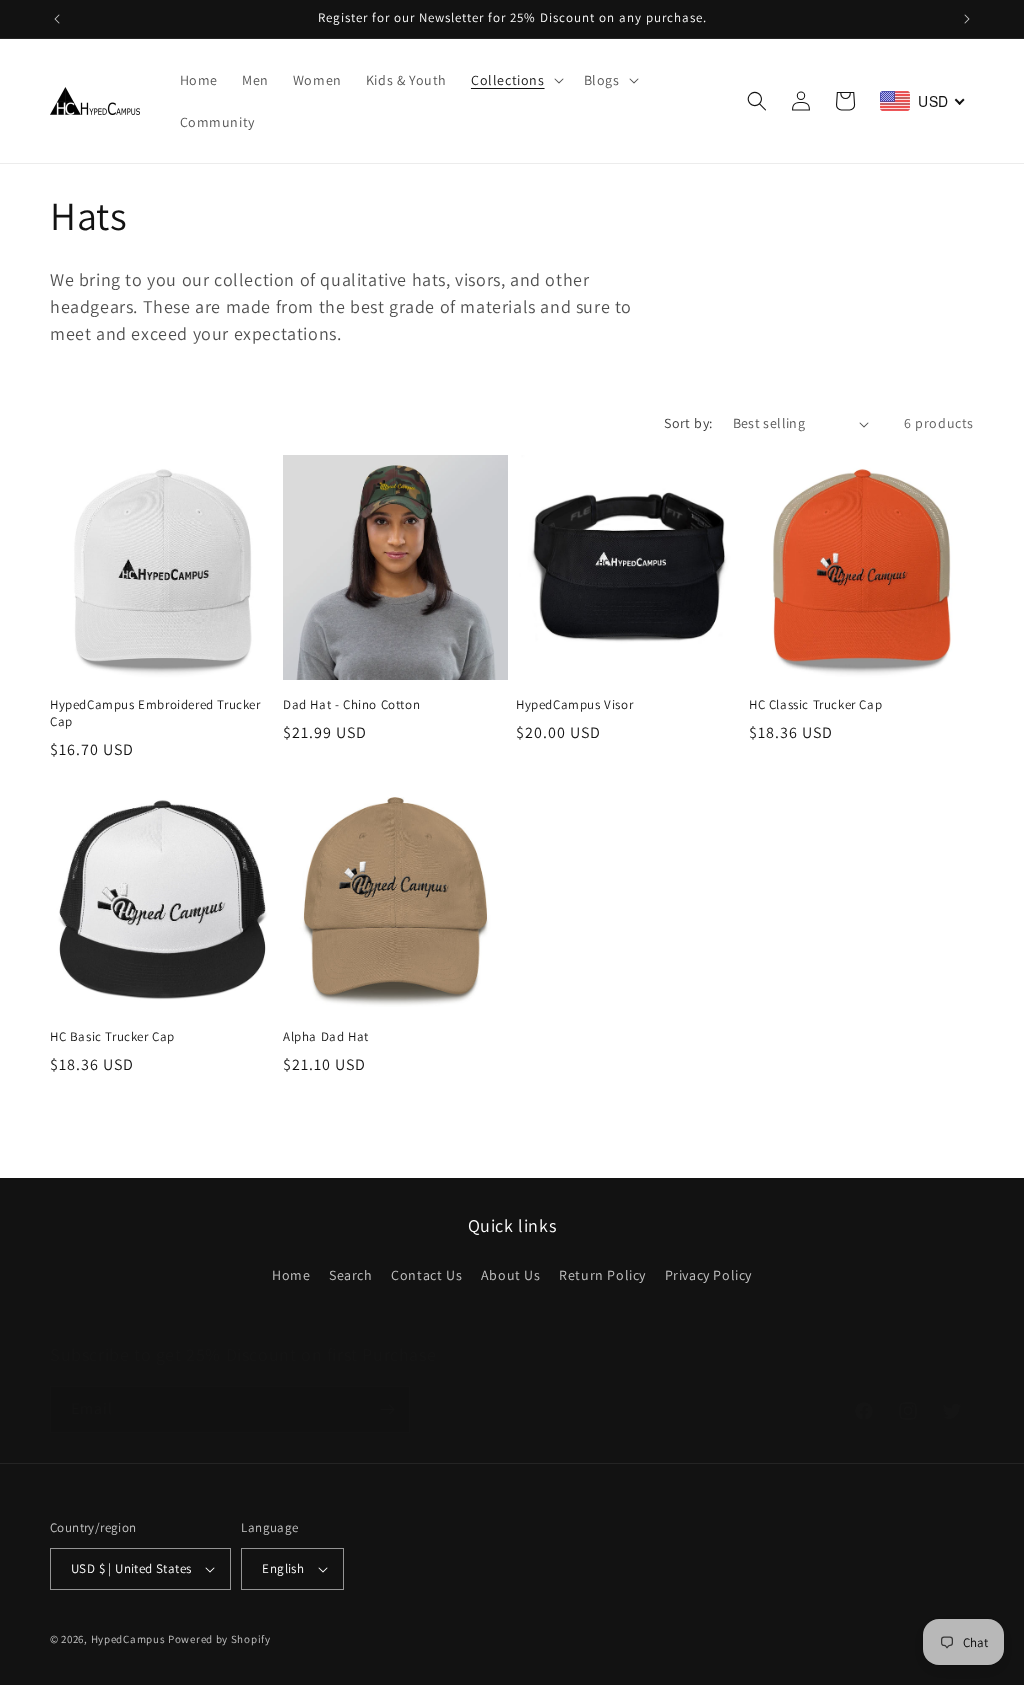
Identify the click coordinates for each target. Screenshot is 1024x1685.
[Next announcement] (967, 19)
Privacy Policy (708, 1275)
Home (291, 1275)
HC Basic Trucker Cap (112, 1037)
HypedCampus (128, 1639)
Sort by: (688, 423)
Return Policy (602, 1275)
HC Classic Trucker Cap (815, 705)
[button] (515, 80)
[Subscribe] (387, 1409)
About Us (511, 1275)
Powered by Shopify (219, 1639)
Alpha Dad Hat (326, 1037)
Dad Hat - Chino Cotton (351, 705)
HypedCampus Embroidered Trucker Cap (155, 713)
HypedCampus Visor (574, 705)
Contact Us (426, 1275)
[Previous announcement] (57, 19)
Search (351, 1275)
